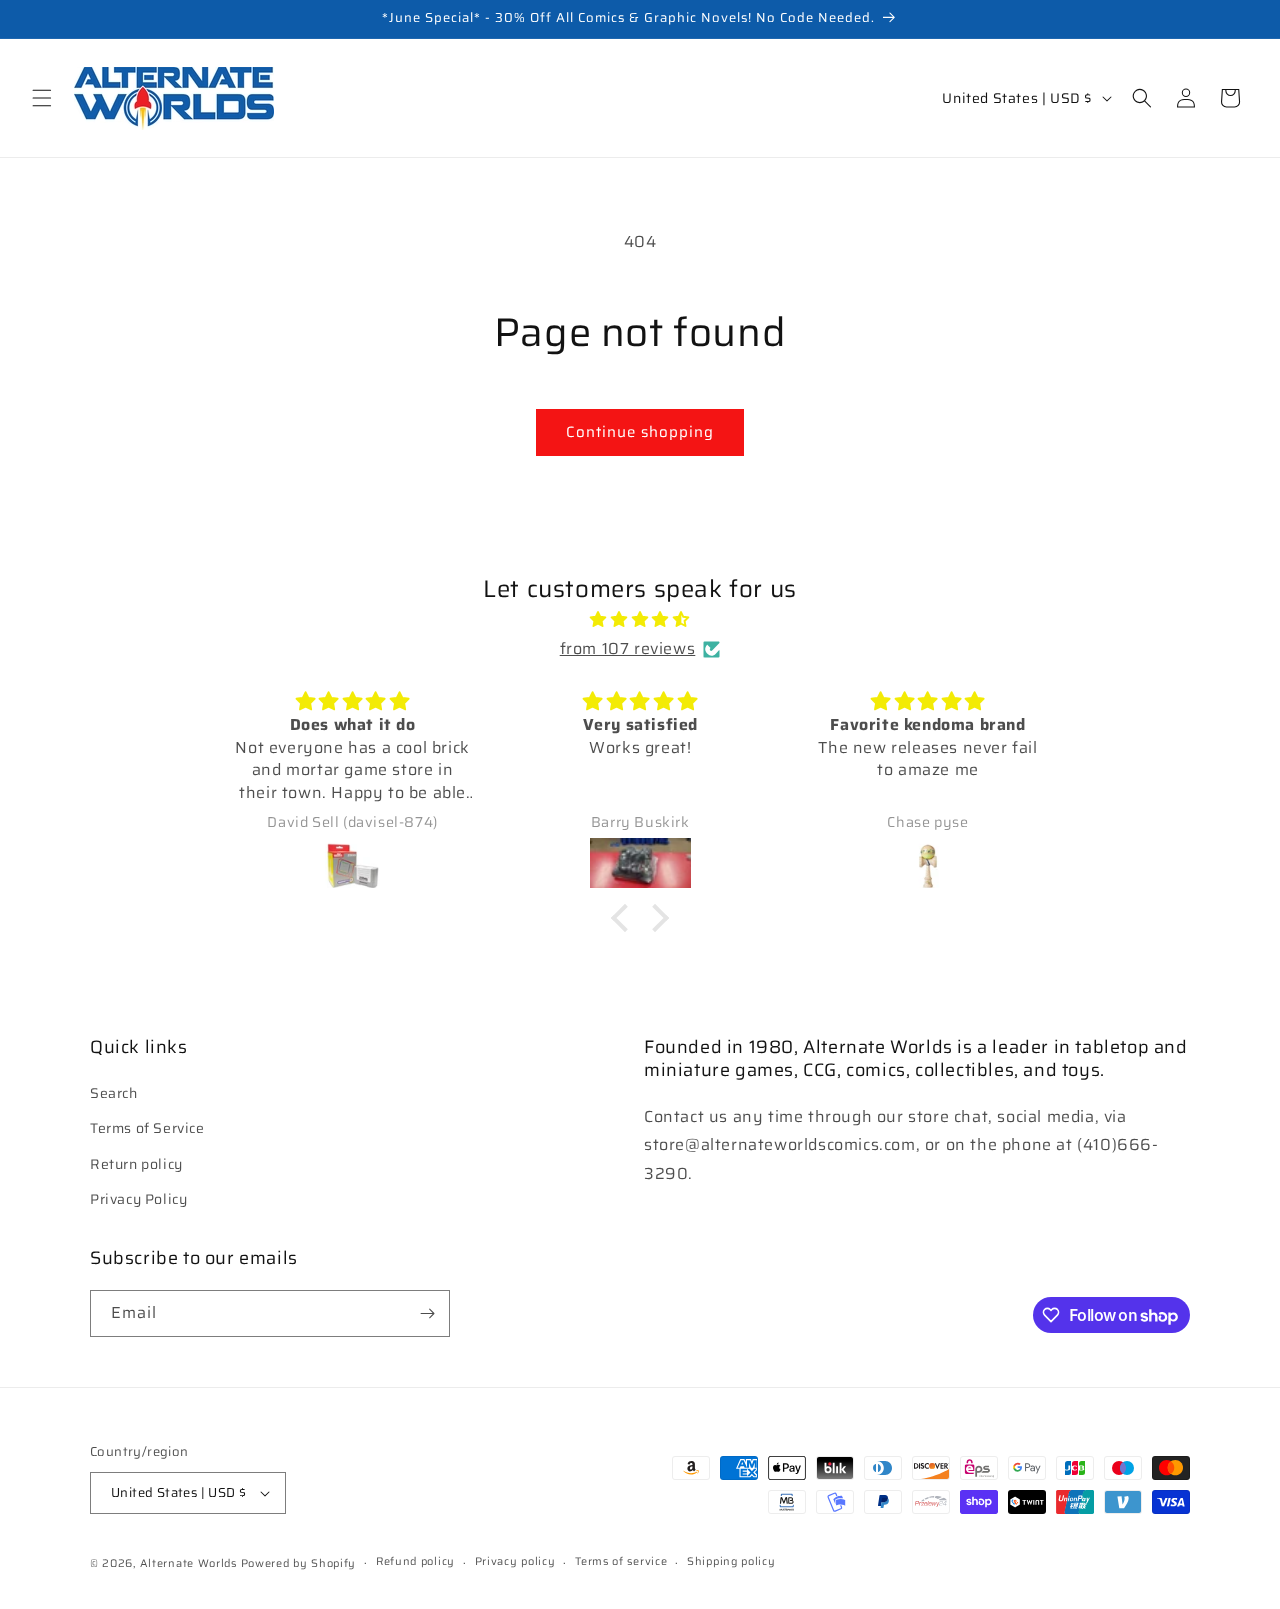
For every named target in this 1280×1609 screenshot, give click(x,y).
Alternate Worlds (188, 1563)
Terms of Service (147, 1128)
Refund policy (415, 1561)
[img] (640, 620)
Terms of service (621, 1561)
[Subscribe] (427, 1313)
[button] (42, 98)
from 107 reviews (628, 648)
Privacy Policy (138, 1199)
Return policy (136, 1163)
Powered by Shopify (299, 1563)
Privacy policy (515, 1561)
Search (114, 1093)
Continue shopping (640, 432)
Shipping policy (731, 1561)
